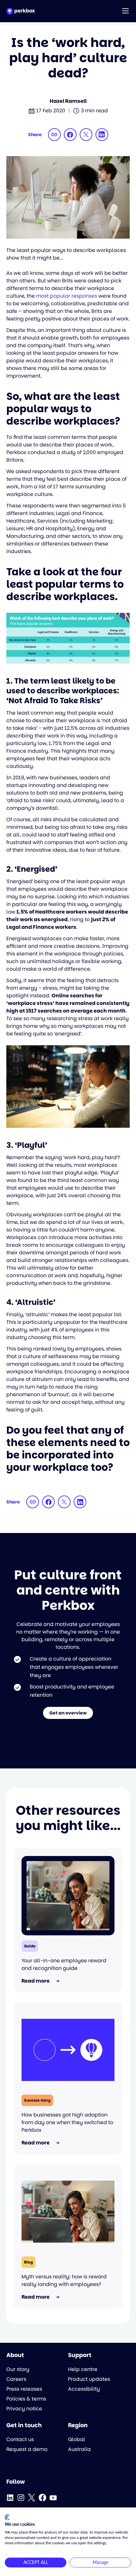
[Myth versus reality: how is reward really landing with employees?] (68, 2212)
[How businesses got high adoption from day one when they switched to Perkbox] (68, 2050)
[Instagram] (21, 2498)
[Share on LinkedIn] (102, 135)
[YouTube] (53, 2498)
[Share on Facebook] (70, 135)
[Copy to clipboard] (54, 135)
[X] (32, 2498)
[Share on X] (86, 135)
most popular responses (67, 296)
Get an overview (68, 1713)
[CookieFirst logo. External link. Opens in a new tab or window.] (7, 2517)
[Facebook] (42, 2498)
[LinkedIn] (10, 2498)
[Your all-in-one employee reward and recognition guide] (68, 1896)
